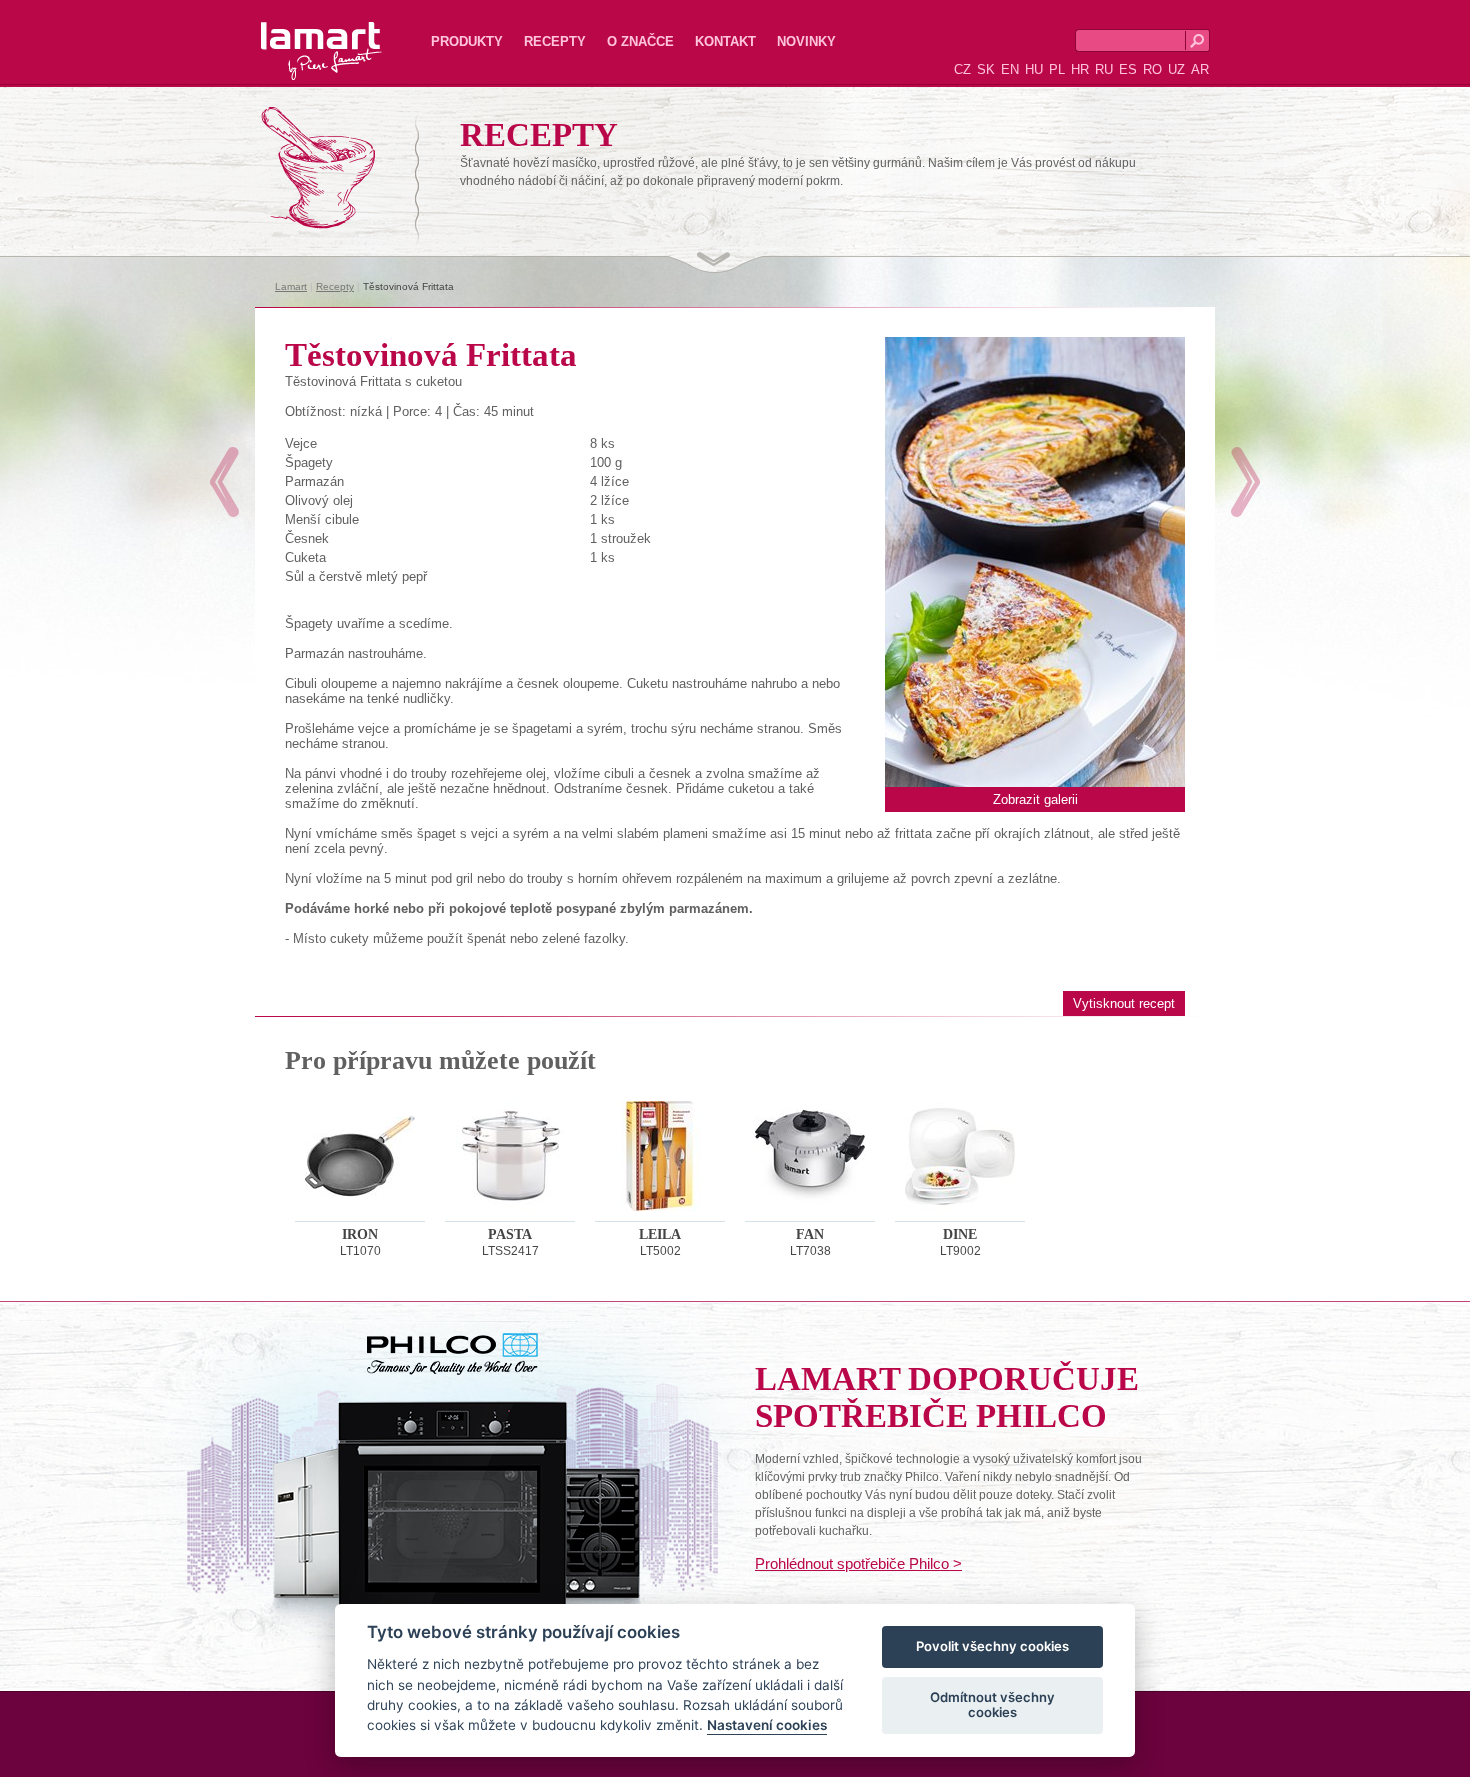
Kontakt (725, 41)
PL (1057, 69)
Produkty (467, 41)
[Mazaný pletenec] (1245, 482)
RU (1104, 69)
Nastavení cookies (767, 1726)
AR (1200, 69)
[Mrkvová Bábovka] (224, 482)
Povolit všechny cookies (992, 1647)
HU (1034, 69)
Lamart (300, 35)
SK (986, 69)
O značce (640, 41)
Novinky (806, 41)
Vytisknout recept (1124, 1003)
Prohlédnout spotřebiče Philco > (858, 1563)
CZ (962, 69)
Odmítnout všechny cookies (992, 1705)
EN (1010, 69)
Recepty (555, 41)
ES (1128, 69)
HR (1080, 69)
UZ (1176, 69)
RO (1152, 69)
